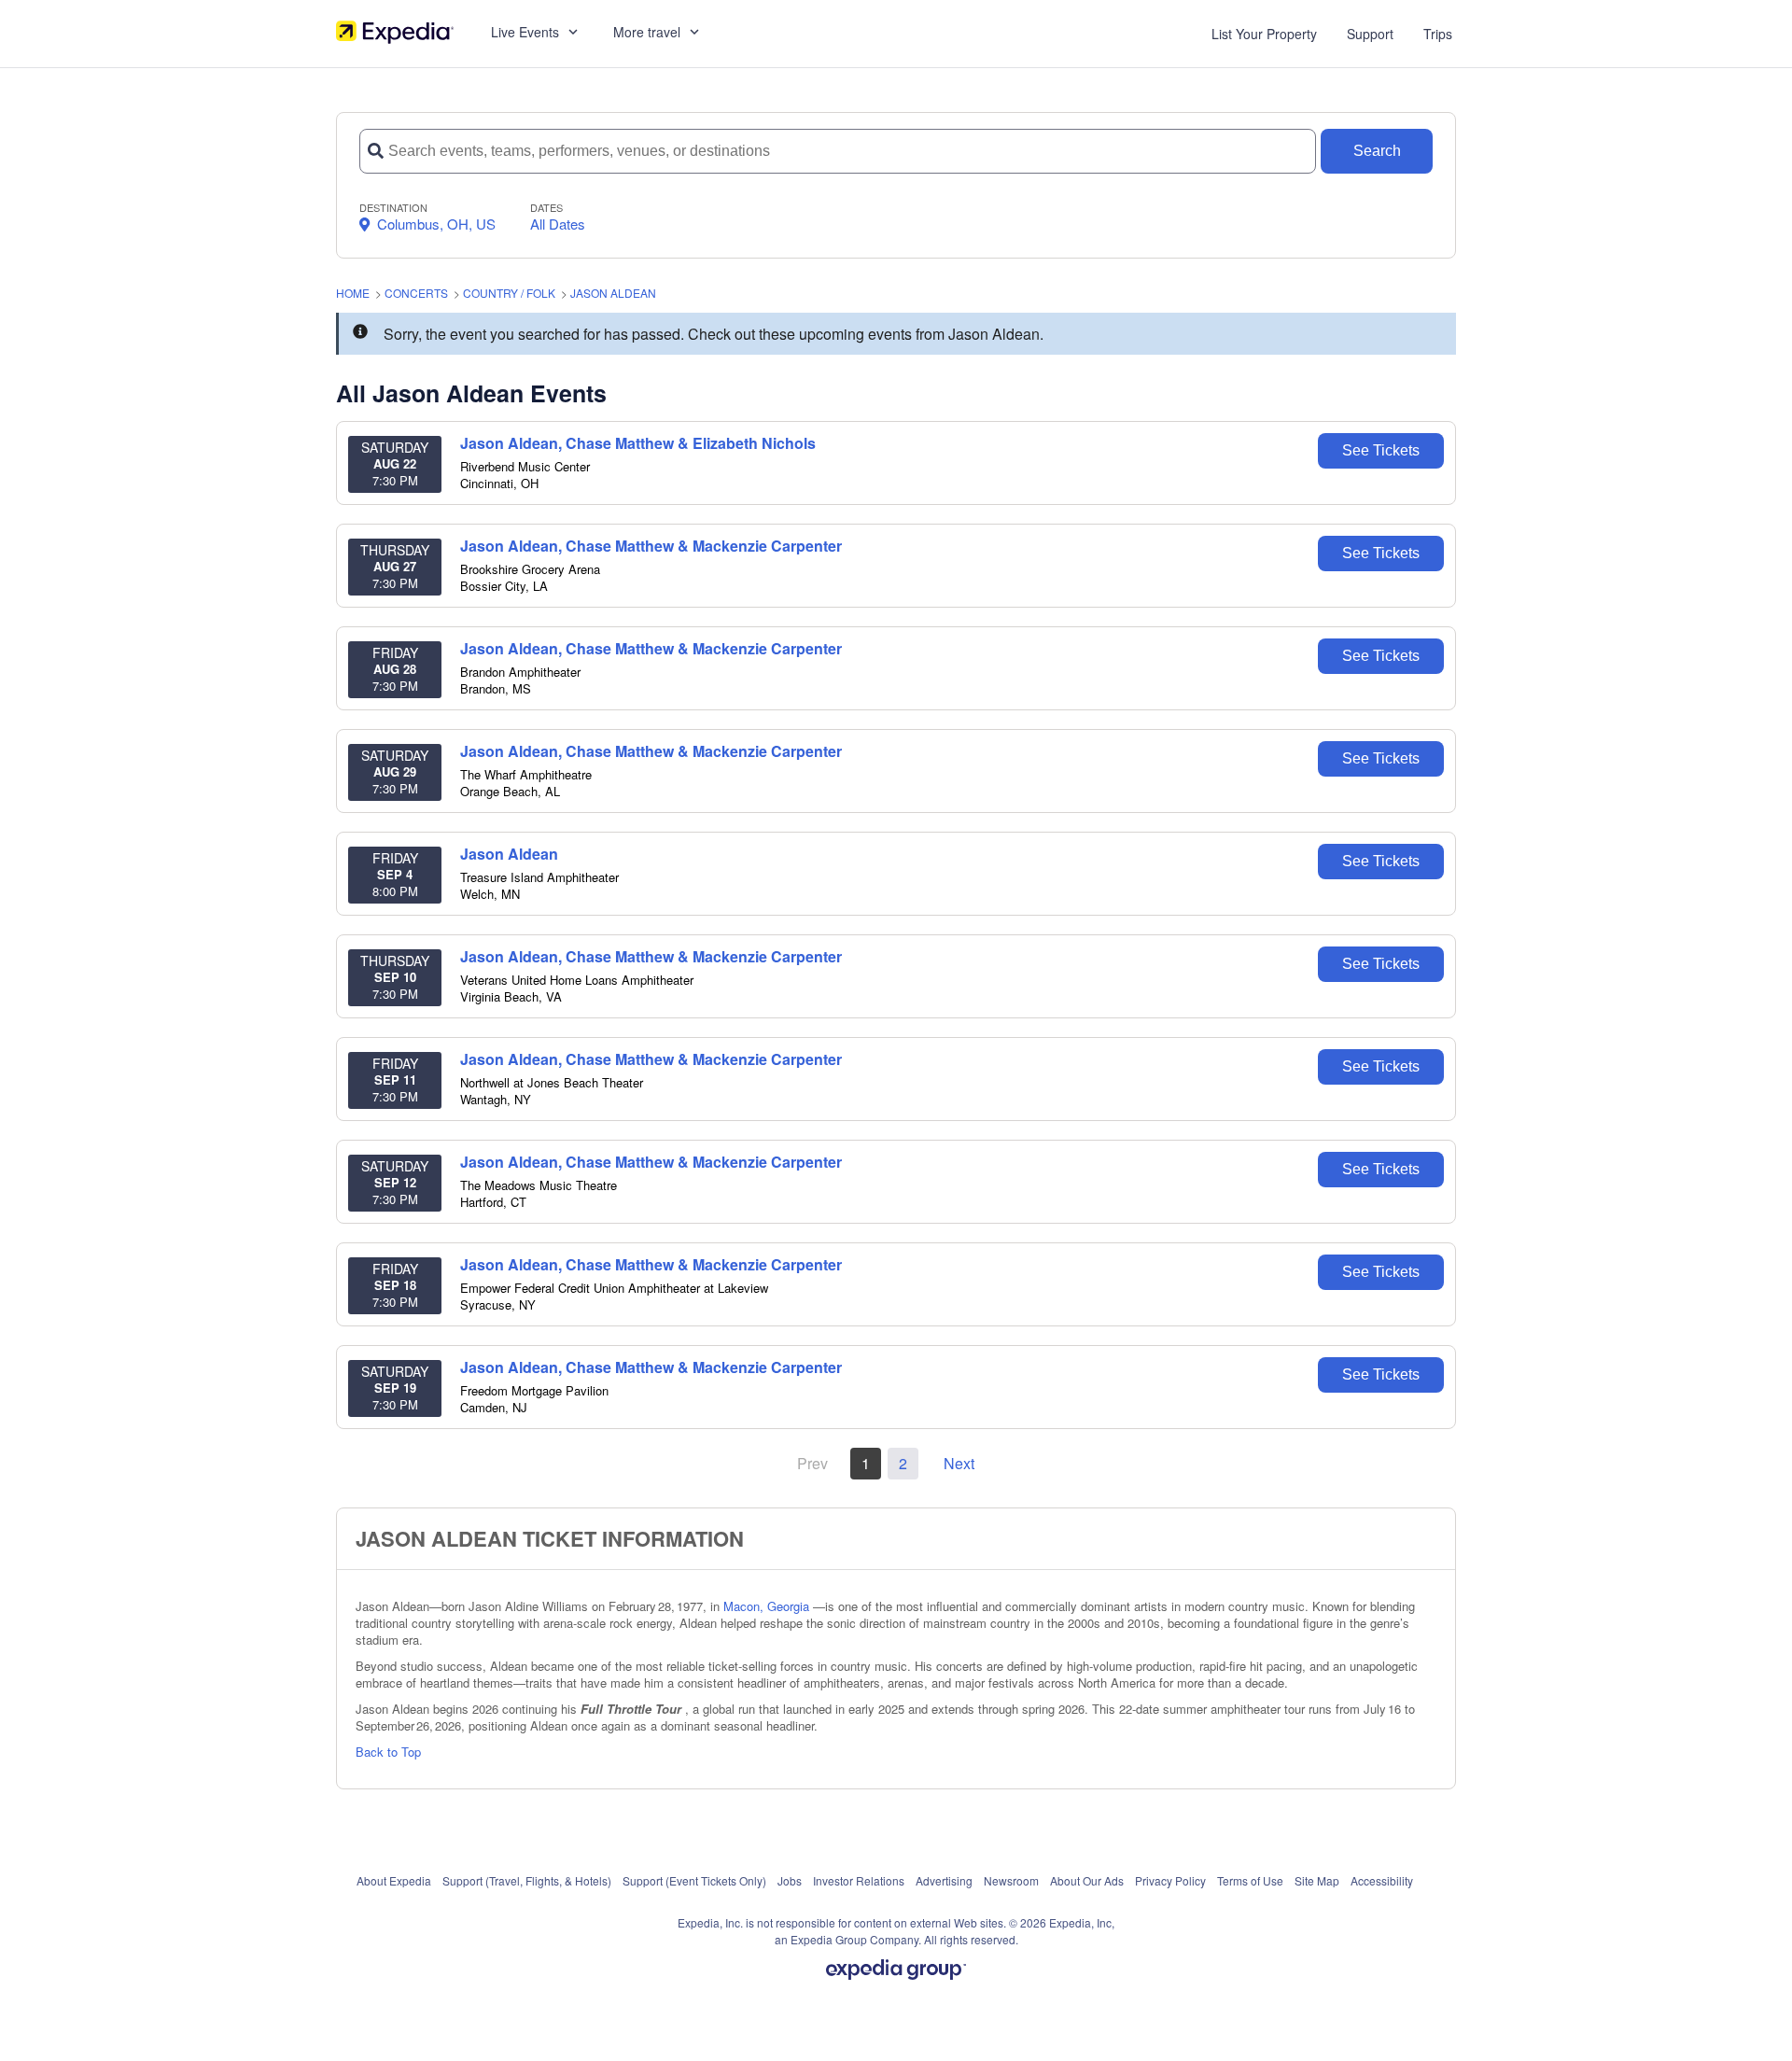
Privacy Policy (1170, 1880)
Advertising (944, 1880)
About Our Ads (1087, 1880)
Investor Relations (859, 1880)
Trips (1438, 34)
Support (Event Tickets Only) (694, 1880)
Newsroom (1011, 1880)
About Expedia (394, 1880)
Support (1370, 34)
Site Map (1317, 1880)
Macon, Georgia (768, 1606)
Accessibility (1382, 1880)
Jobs (790, 1880)
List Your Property (1264, 34)
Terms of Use (1250, 1880)
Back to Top (388, 1752)
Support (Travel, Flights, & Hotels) (527, 1880)
